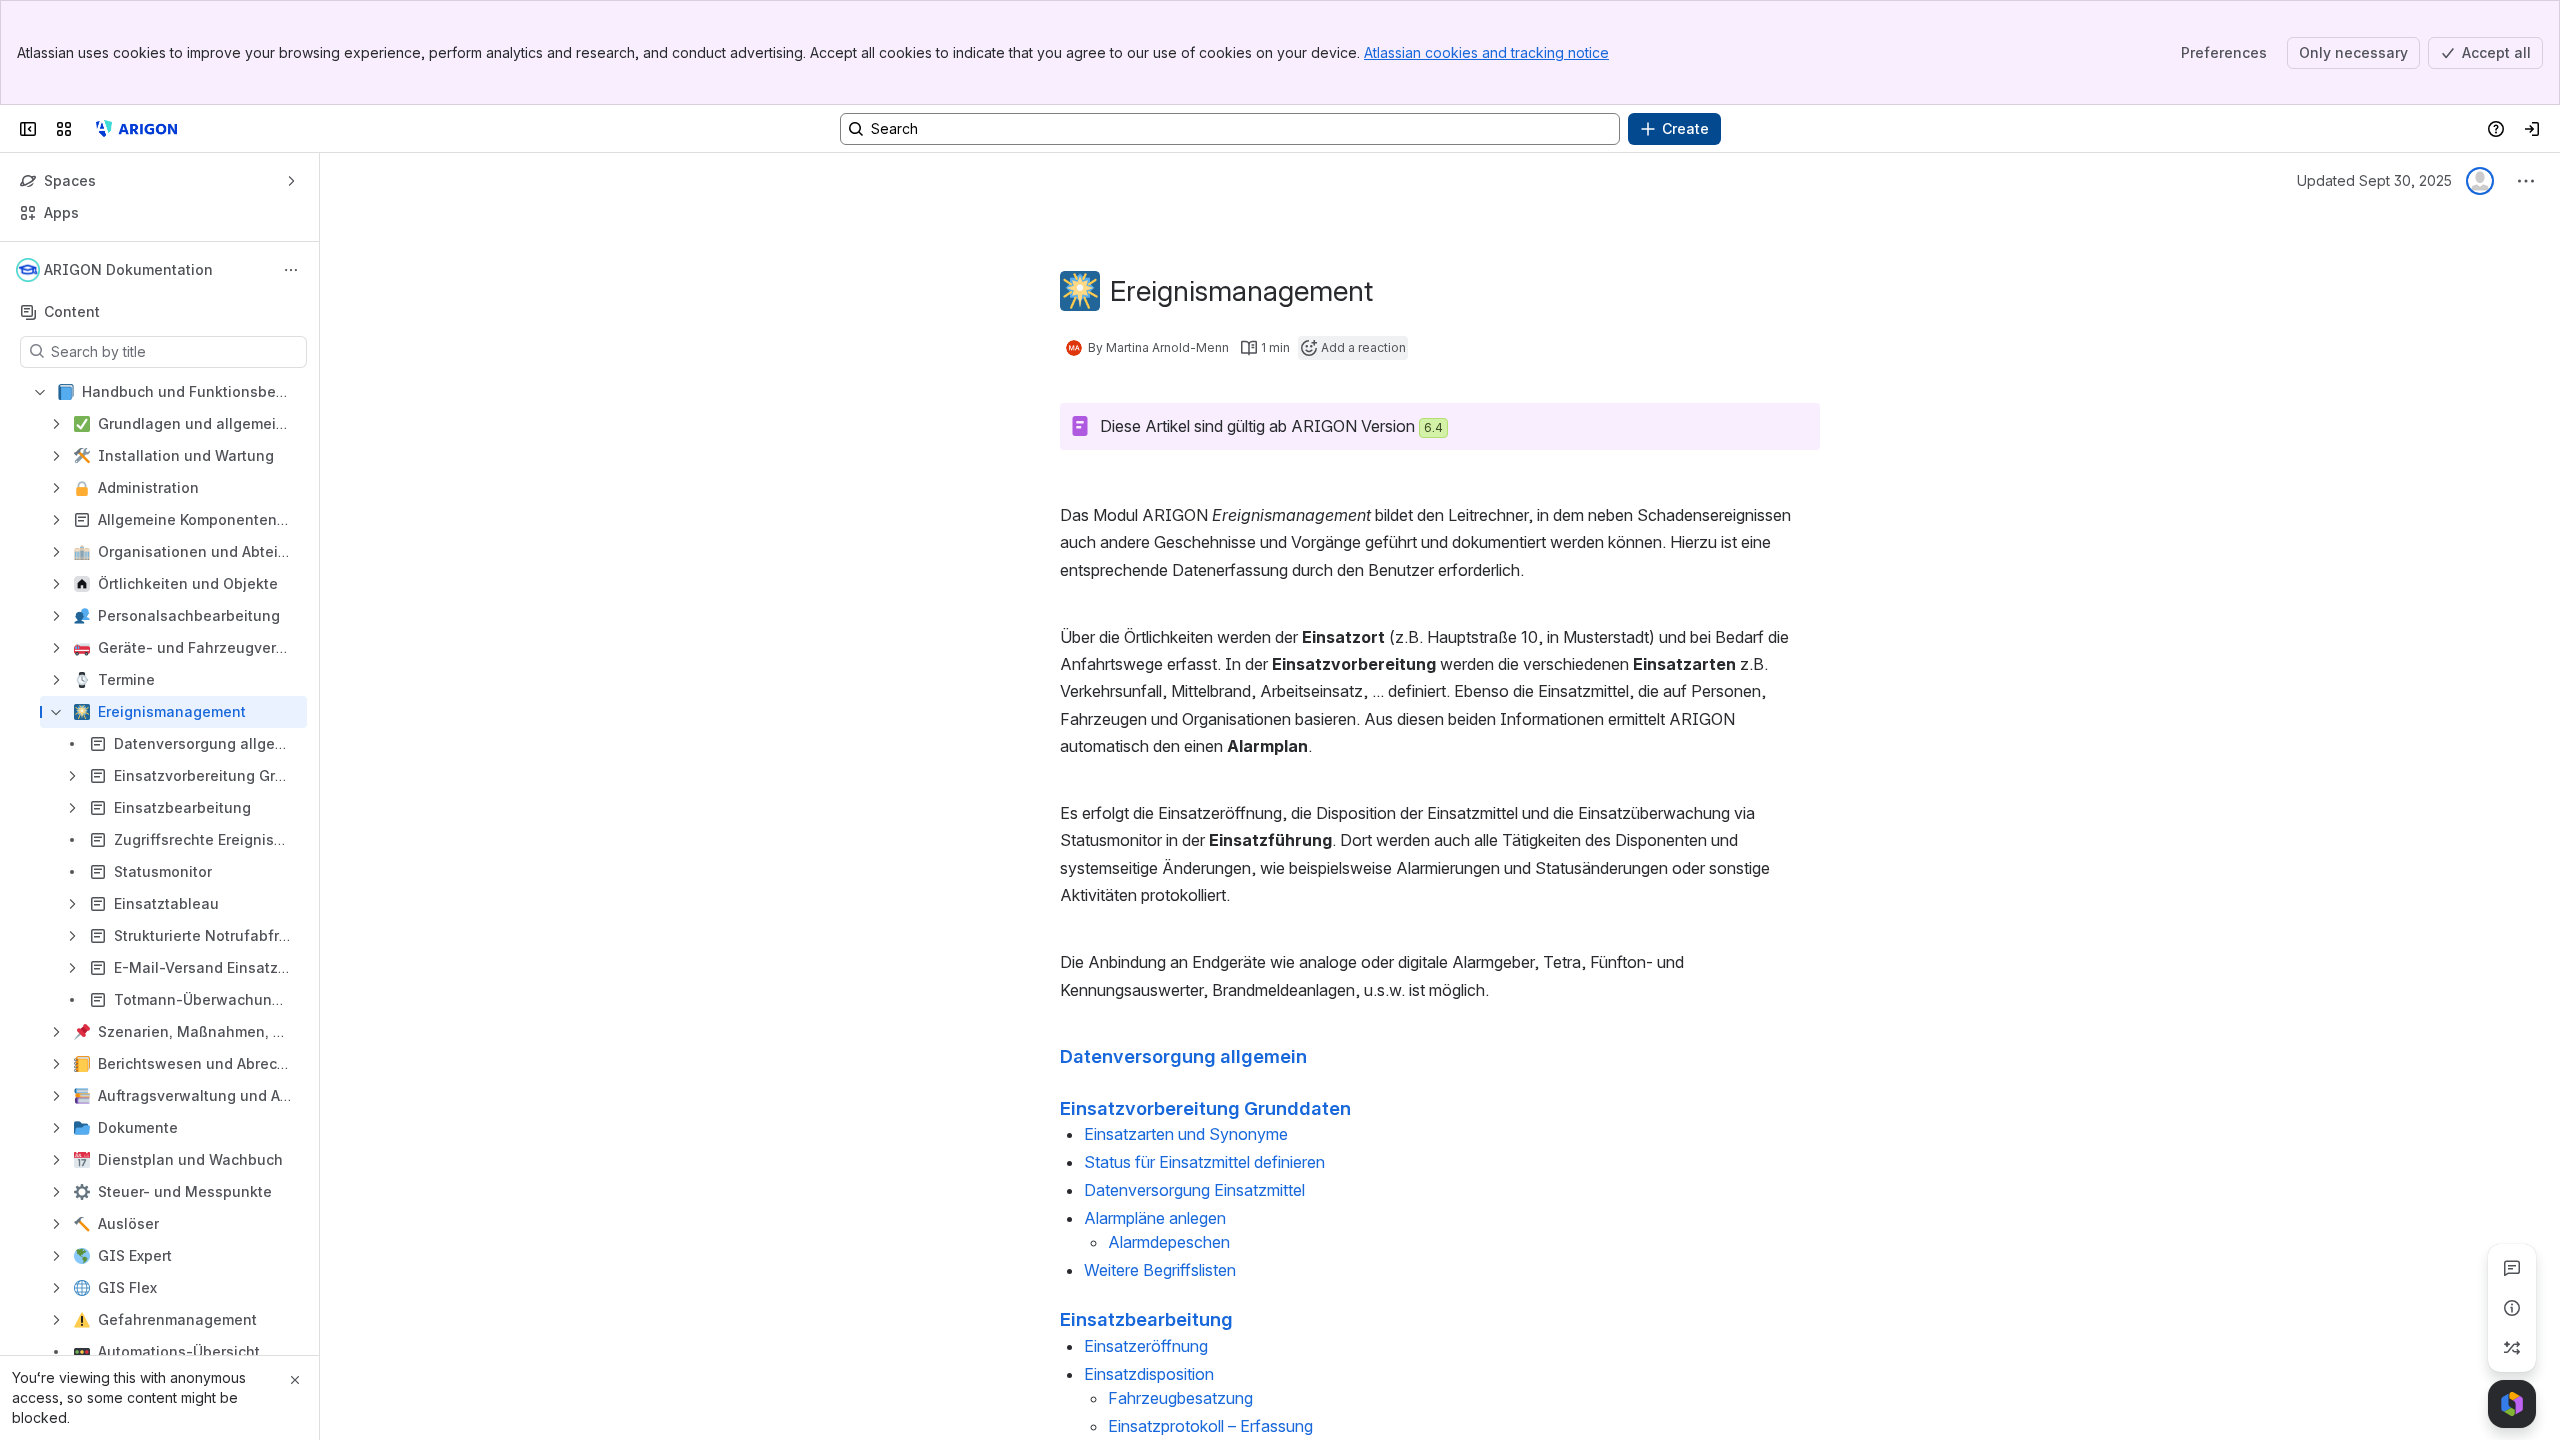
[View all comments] (2512, 1268)
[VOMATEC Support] (134, 129)
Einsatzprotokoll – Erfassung (1210, 1426)
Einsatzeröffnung (1146, 1346)
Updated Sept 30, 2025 (2374, 180)
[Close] (295, 1380)
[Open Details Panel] (2512, 1308)
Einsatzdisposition (1149, 1374)
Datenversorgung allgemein (1183, 1056)
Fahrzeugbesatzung (1180, 1398)
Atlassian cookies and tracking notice (1486, 52)
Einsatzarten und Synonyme (1186, 1134)
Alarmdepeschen (1169, 1242)
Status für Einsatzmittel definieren (1204, 1162)
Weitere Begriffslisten (1160, 1270)
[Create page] (2512, 1348)
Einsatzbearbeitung (1146, 1319)
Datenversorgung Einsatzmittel (1194, 1190)
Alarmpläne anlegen (1155, 1218)
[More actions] (291, 270)
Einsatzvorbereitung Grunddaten (1205, 1108)
